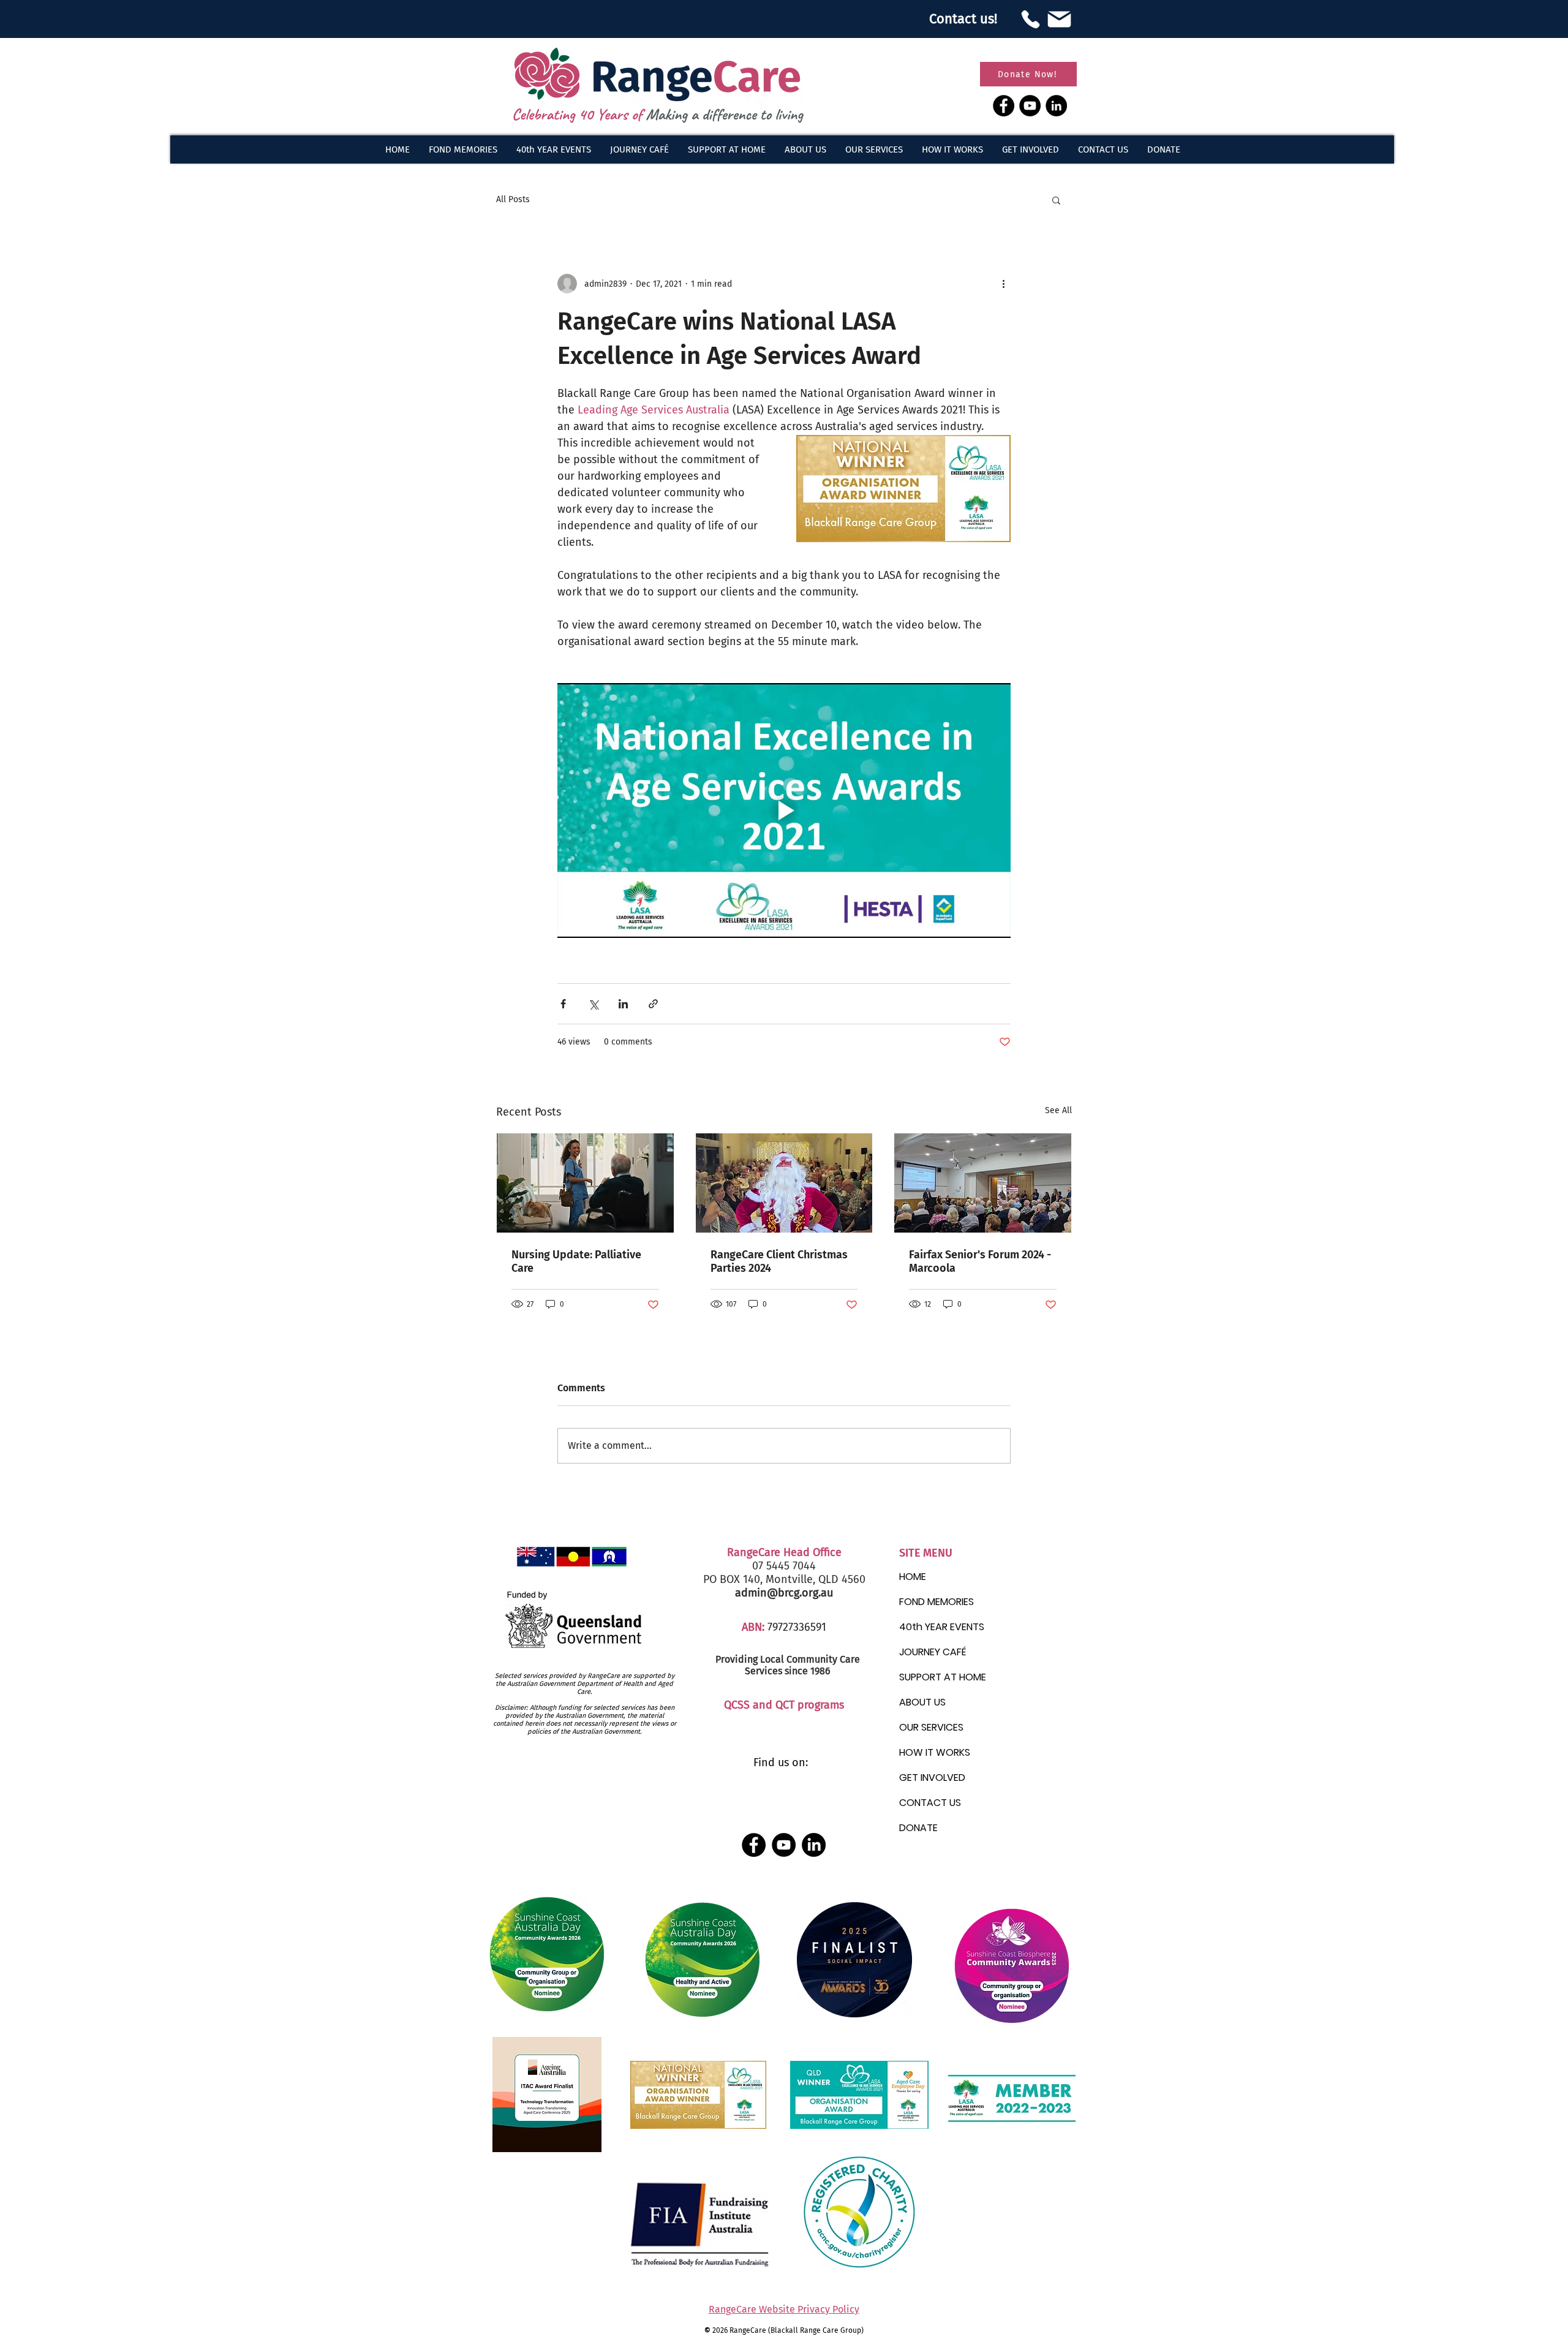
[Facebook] (1004, 106)
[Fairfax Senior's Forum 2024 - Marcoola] (983, 1183)
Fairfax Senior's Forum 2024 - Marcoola (980, 1261)
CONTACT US (930, 1803)
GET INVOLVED (932, 1778)
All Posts (513, 199)
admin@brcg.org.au (784, 1593)
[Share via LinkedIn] (623, 1004)
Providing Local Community (776, 1659)
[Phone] (1030, 19)
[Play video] (784, 810)
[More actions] (1003, 284)
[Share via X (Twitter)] (593, 1004)
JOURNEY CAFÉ (933, 1652)
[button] (805, 149)
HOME (913, 1577)
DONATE (918, 1828)
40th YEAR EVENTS (942, 1627)
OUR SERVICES (931, 1727)
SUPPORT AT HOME (943, 1677)
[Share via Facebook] (563, 1004)
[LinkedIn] (1056, 106)
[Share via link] (653, 1004)
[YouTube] (1030, 106)
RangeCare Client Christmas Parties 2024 (779, 1261)
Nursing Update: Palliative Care (576, 1261)
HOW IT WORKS (935, 1752)
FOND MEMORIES (937, 1602)
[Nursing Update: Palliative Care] (585, 1183)
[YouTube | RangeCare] (784, 1845)
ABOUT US (922, 1702)
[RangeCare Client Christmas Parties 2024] (784, 1183)
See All (1058, 1110)
